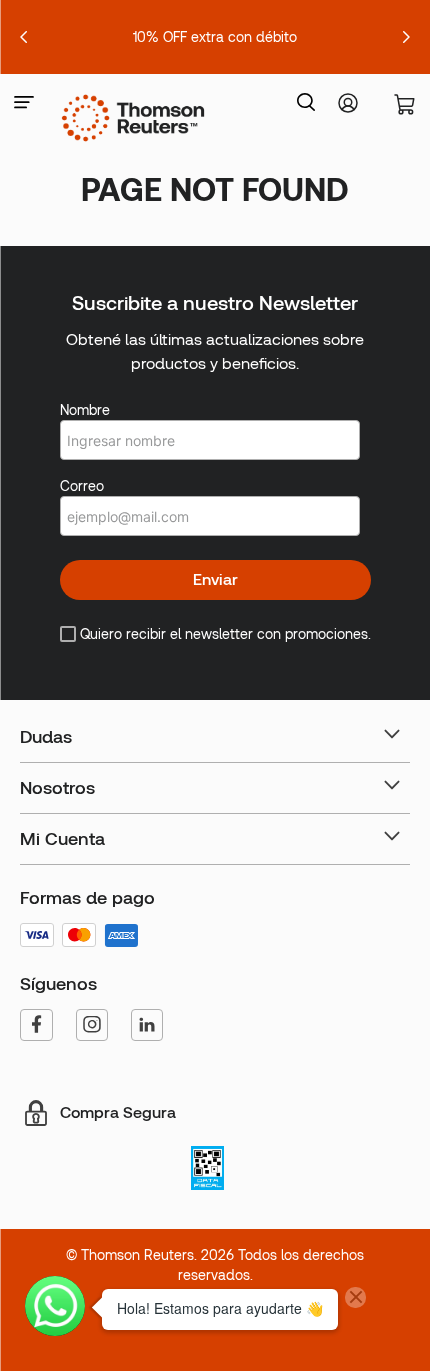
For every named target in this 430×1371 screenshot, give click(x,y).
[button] (24, 103)
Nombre (85, 410)
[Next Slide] (406, 37)
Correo (82, 486)
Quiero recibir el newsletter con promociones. (225, 634)
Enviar (215, 579)
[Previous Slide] (24, 37)
